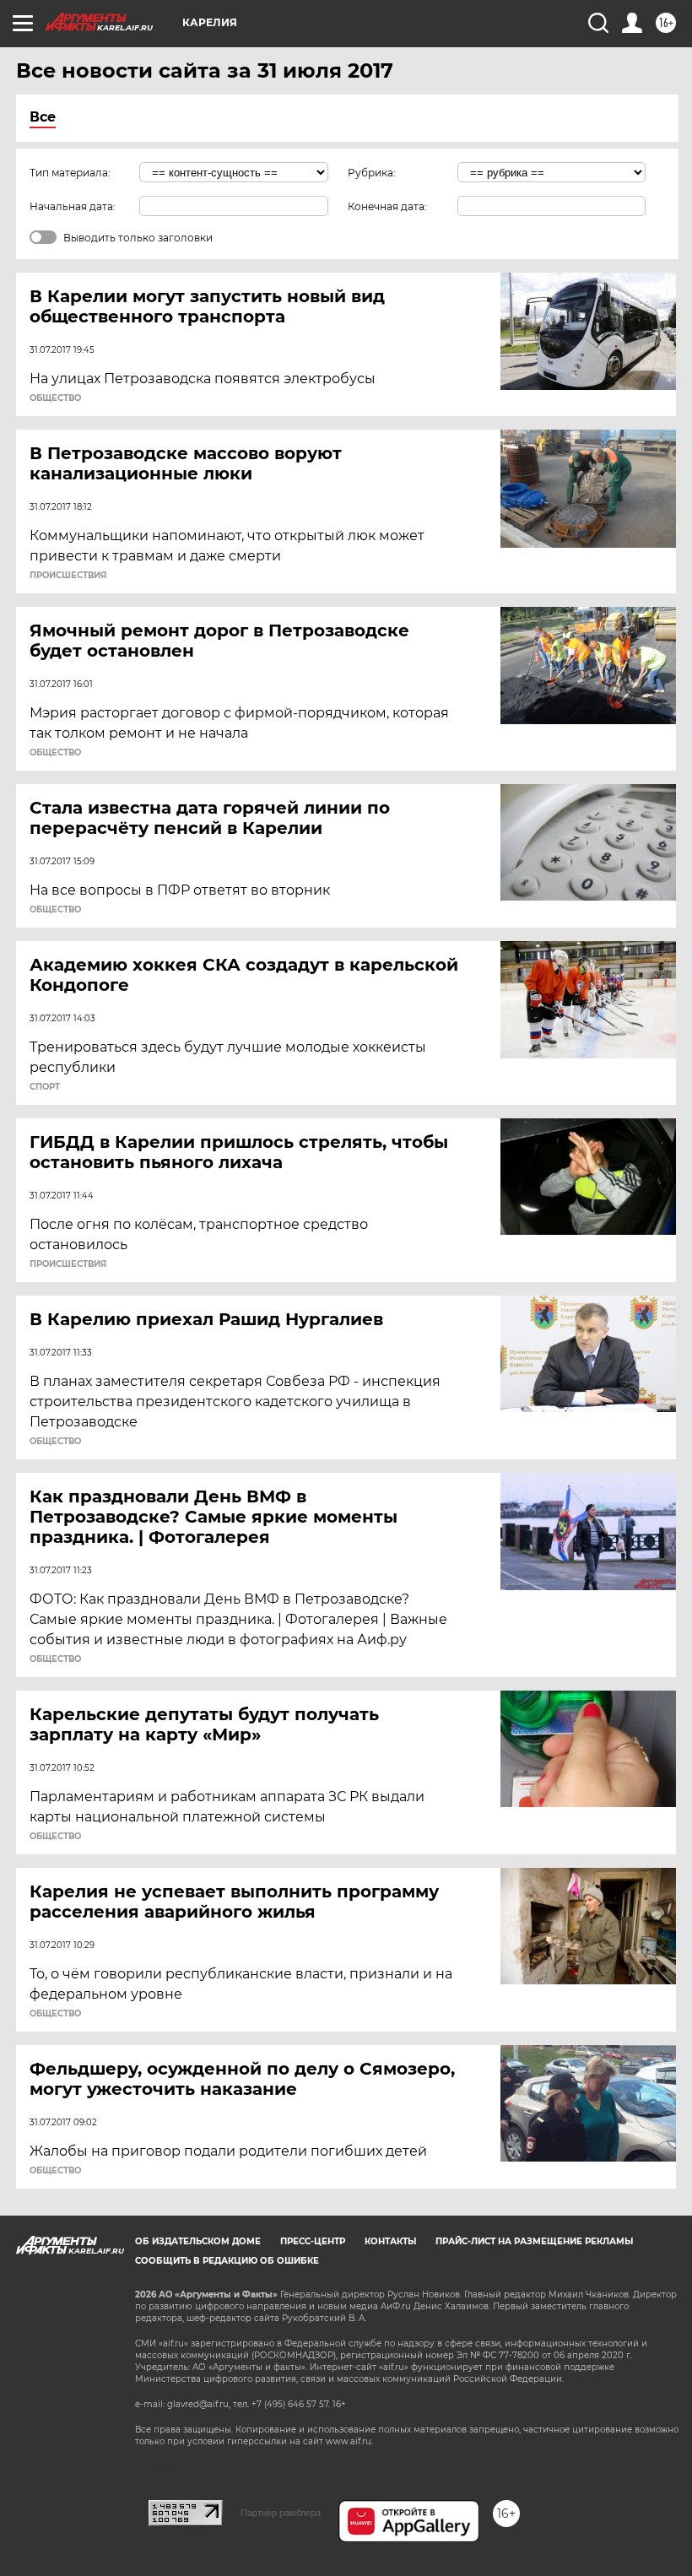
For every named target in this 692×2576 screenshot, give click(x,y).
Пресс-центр (313, 2241)
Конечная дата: (387, 206)
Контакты (390, 2241)
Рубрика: (372, 173)
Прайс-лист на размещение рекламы (534, 2241)
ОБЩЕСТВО (55, 398)
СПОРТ (45, 1087)
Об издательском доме (198, 2241)
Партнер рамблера (281, 2513)
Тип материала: (70, 173)
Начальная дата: (73, 206)
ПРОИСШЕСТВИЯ (68, 576)
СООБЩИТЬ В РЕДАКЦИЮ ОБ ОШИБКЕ (227, 2261)
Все (43, 117)
